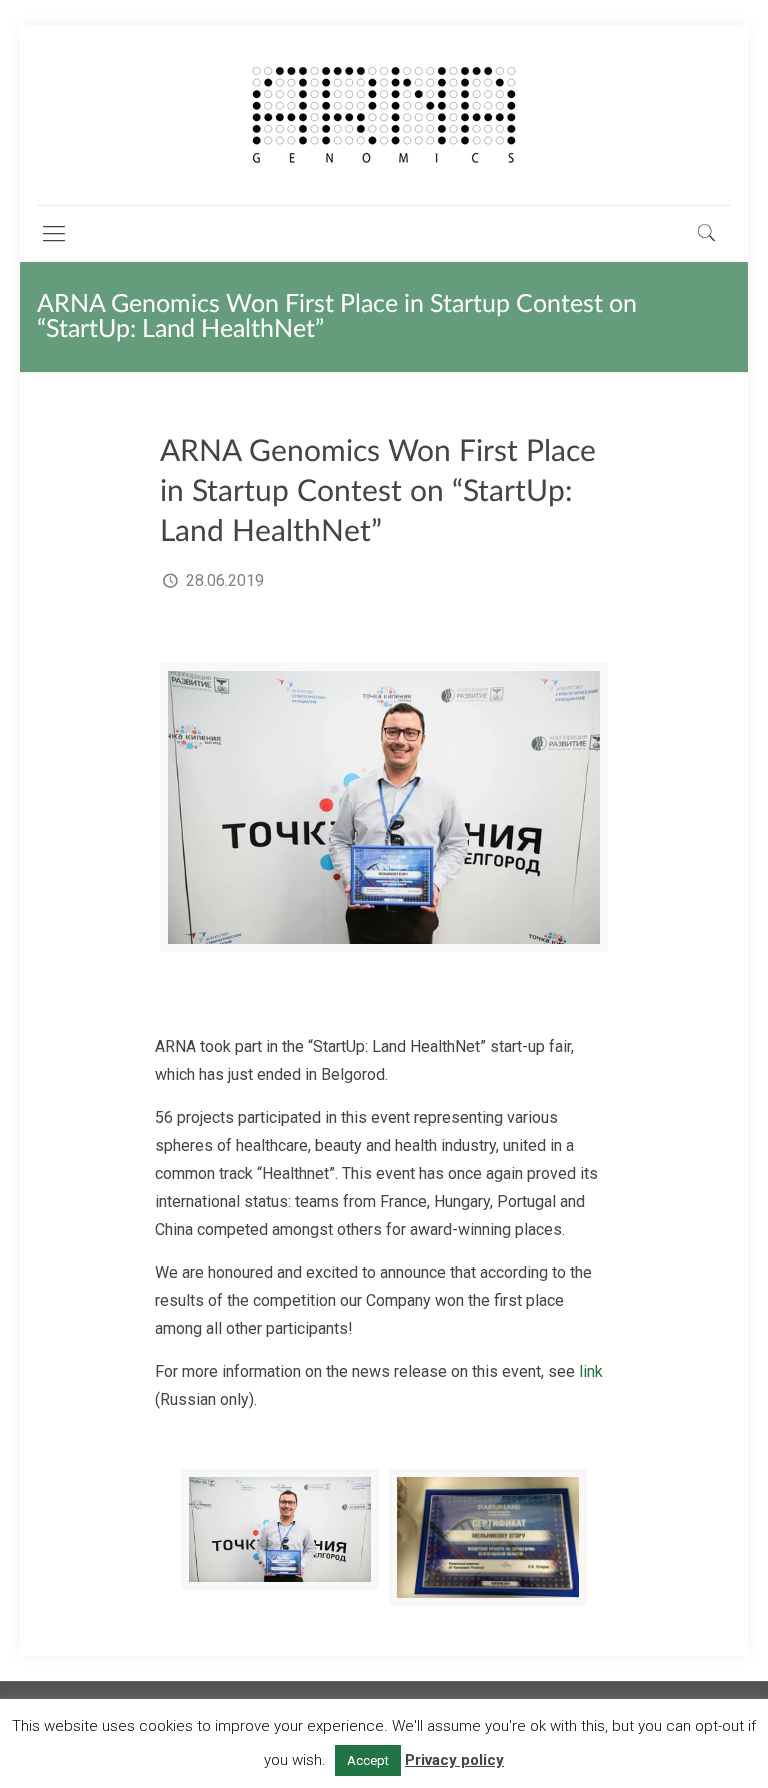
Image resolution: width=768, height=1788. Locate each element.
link (591, 1371)
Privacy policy (454, 1760)
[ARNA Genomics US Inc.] (384, 115)
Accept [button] (368, 1760)
